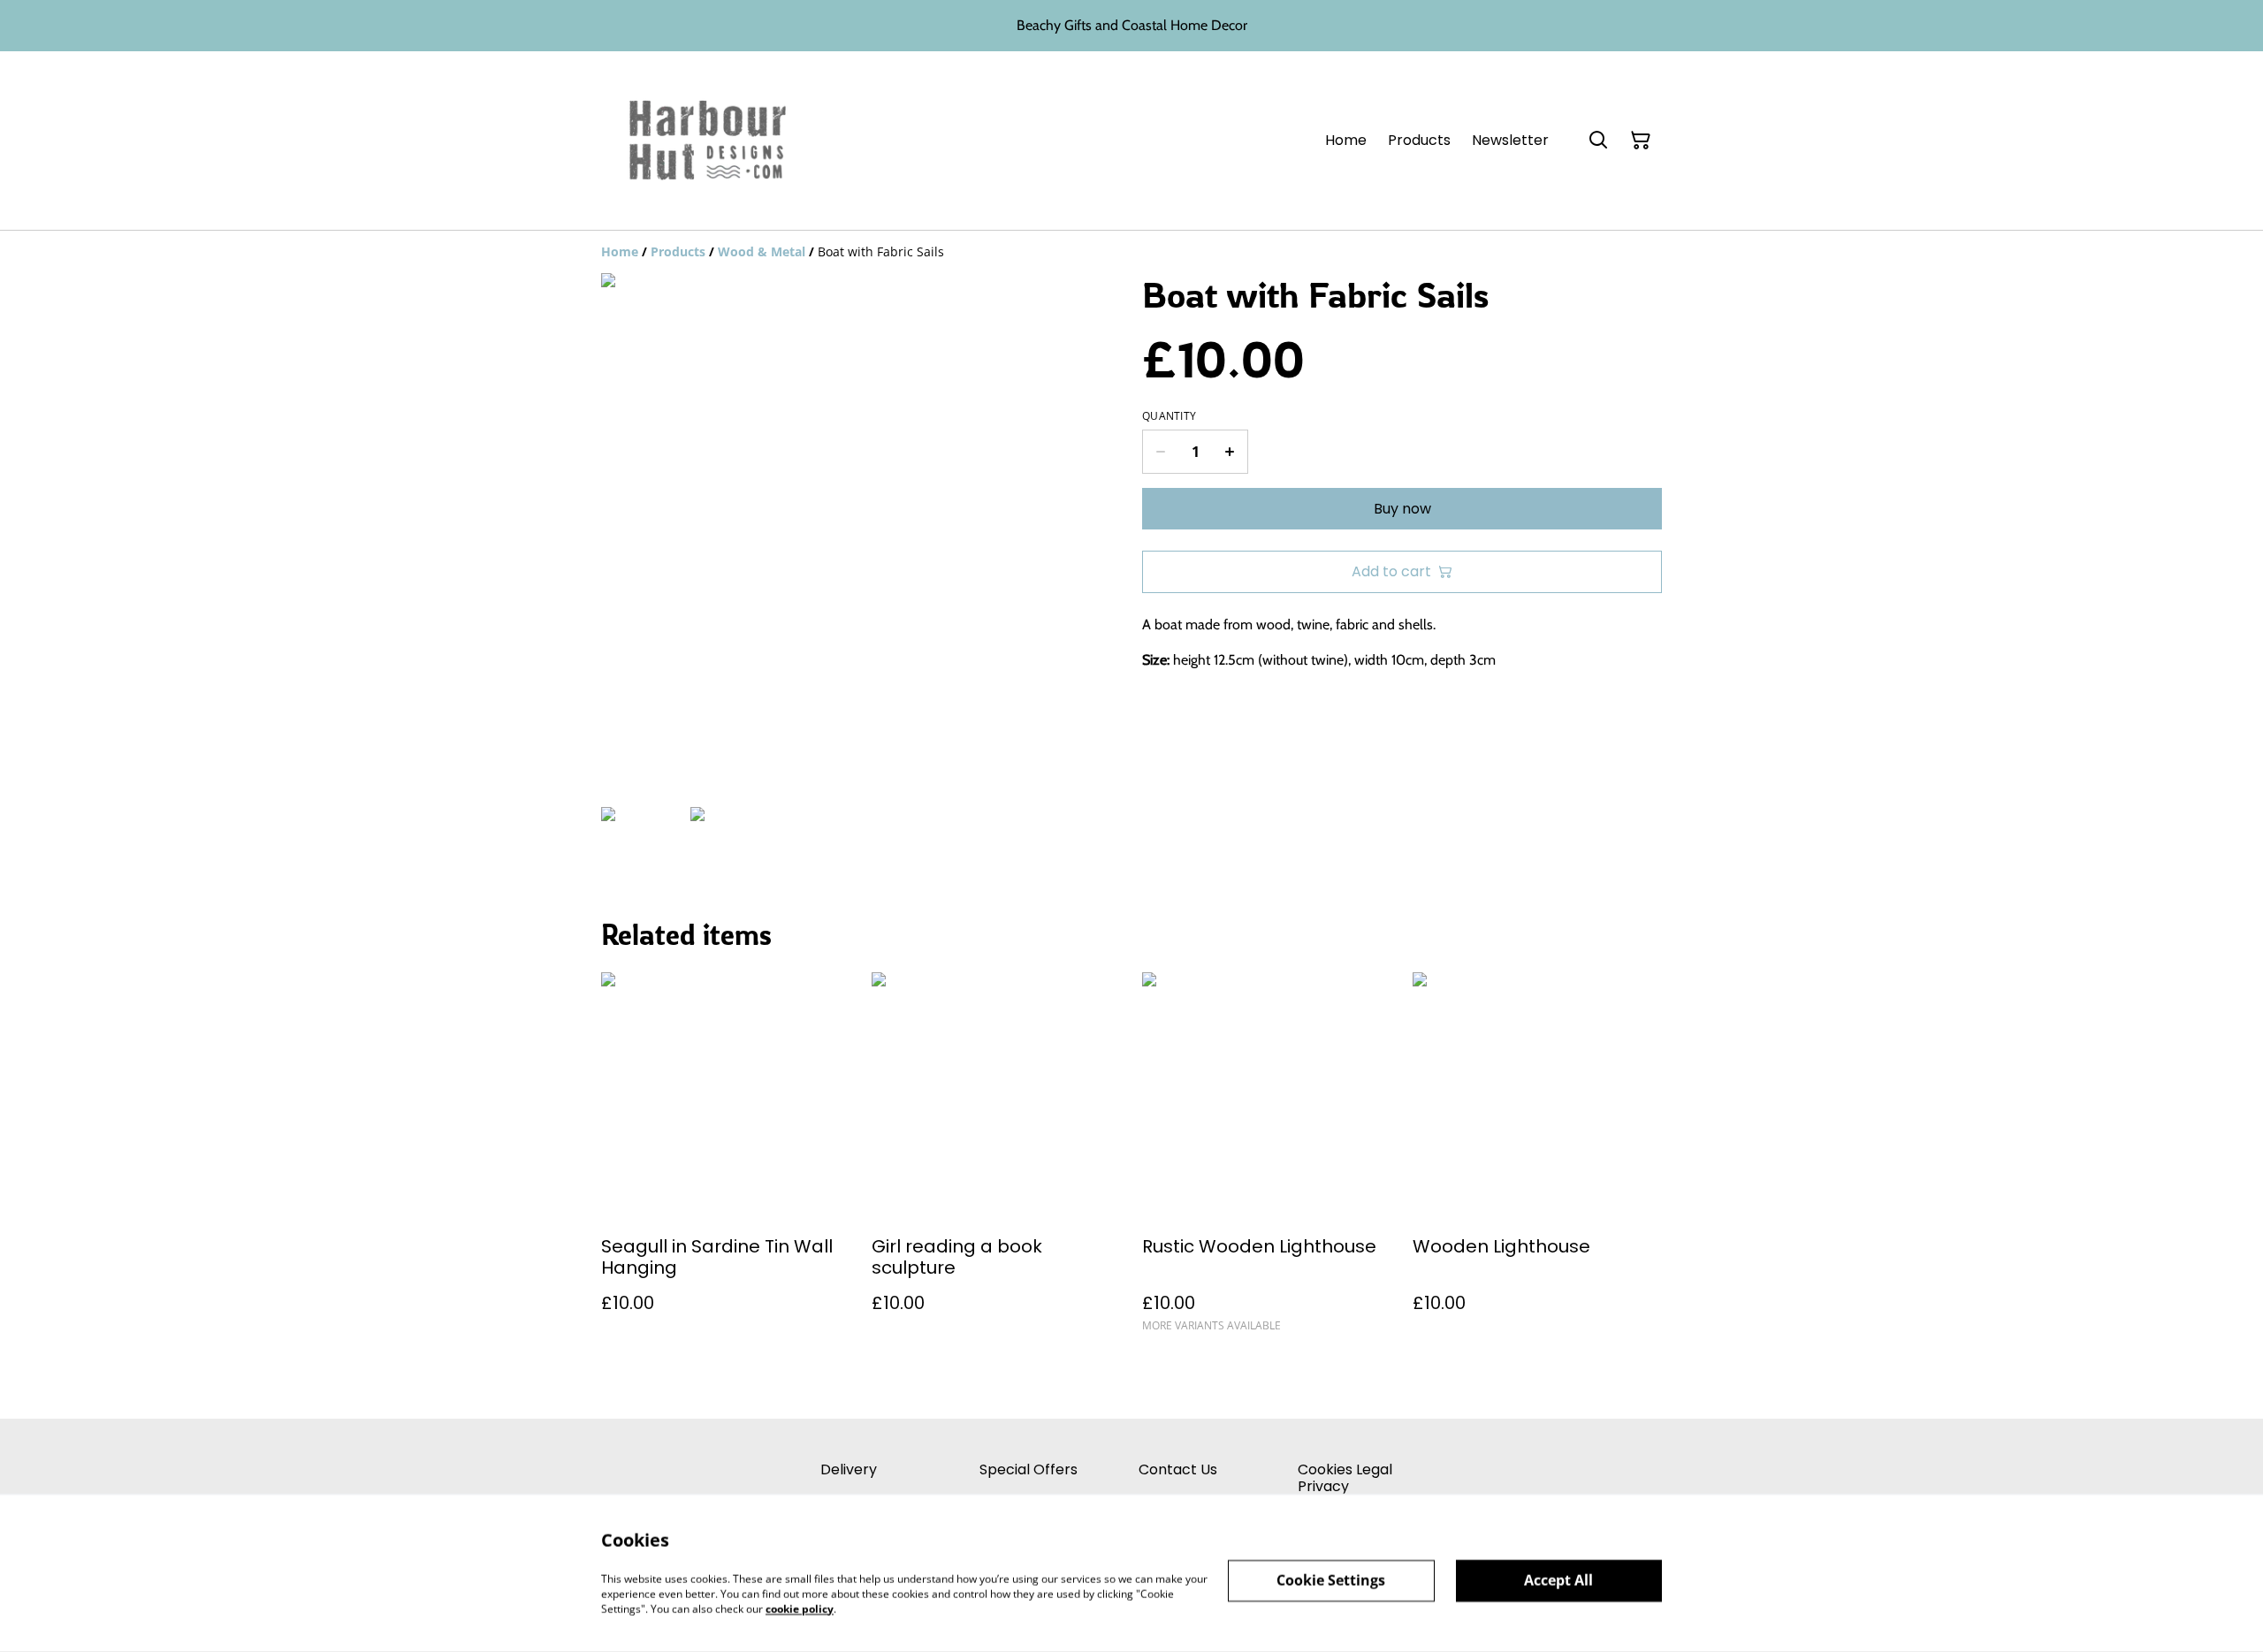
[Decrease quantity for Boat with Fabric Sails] (1160, 452)
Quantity (1169, 416)
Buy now (1402, 509)
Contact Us (1178, 1469)
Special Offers (1029, 1469)
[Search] (1598, 141)
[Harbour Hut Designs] (708, 141)
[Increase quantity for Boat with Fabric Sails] (1230, 452)
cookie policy (800, 1608)
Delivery (849, 1469)
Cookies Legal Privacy (1345, 1478)
